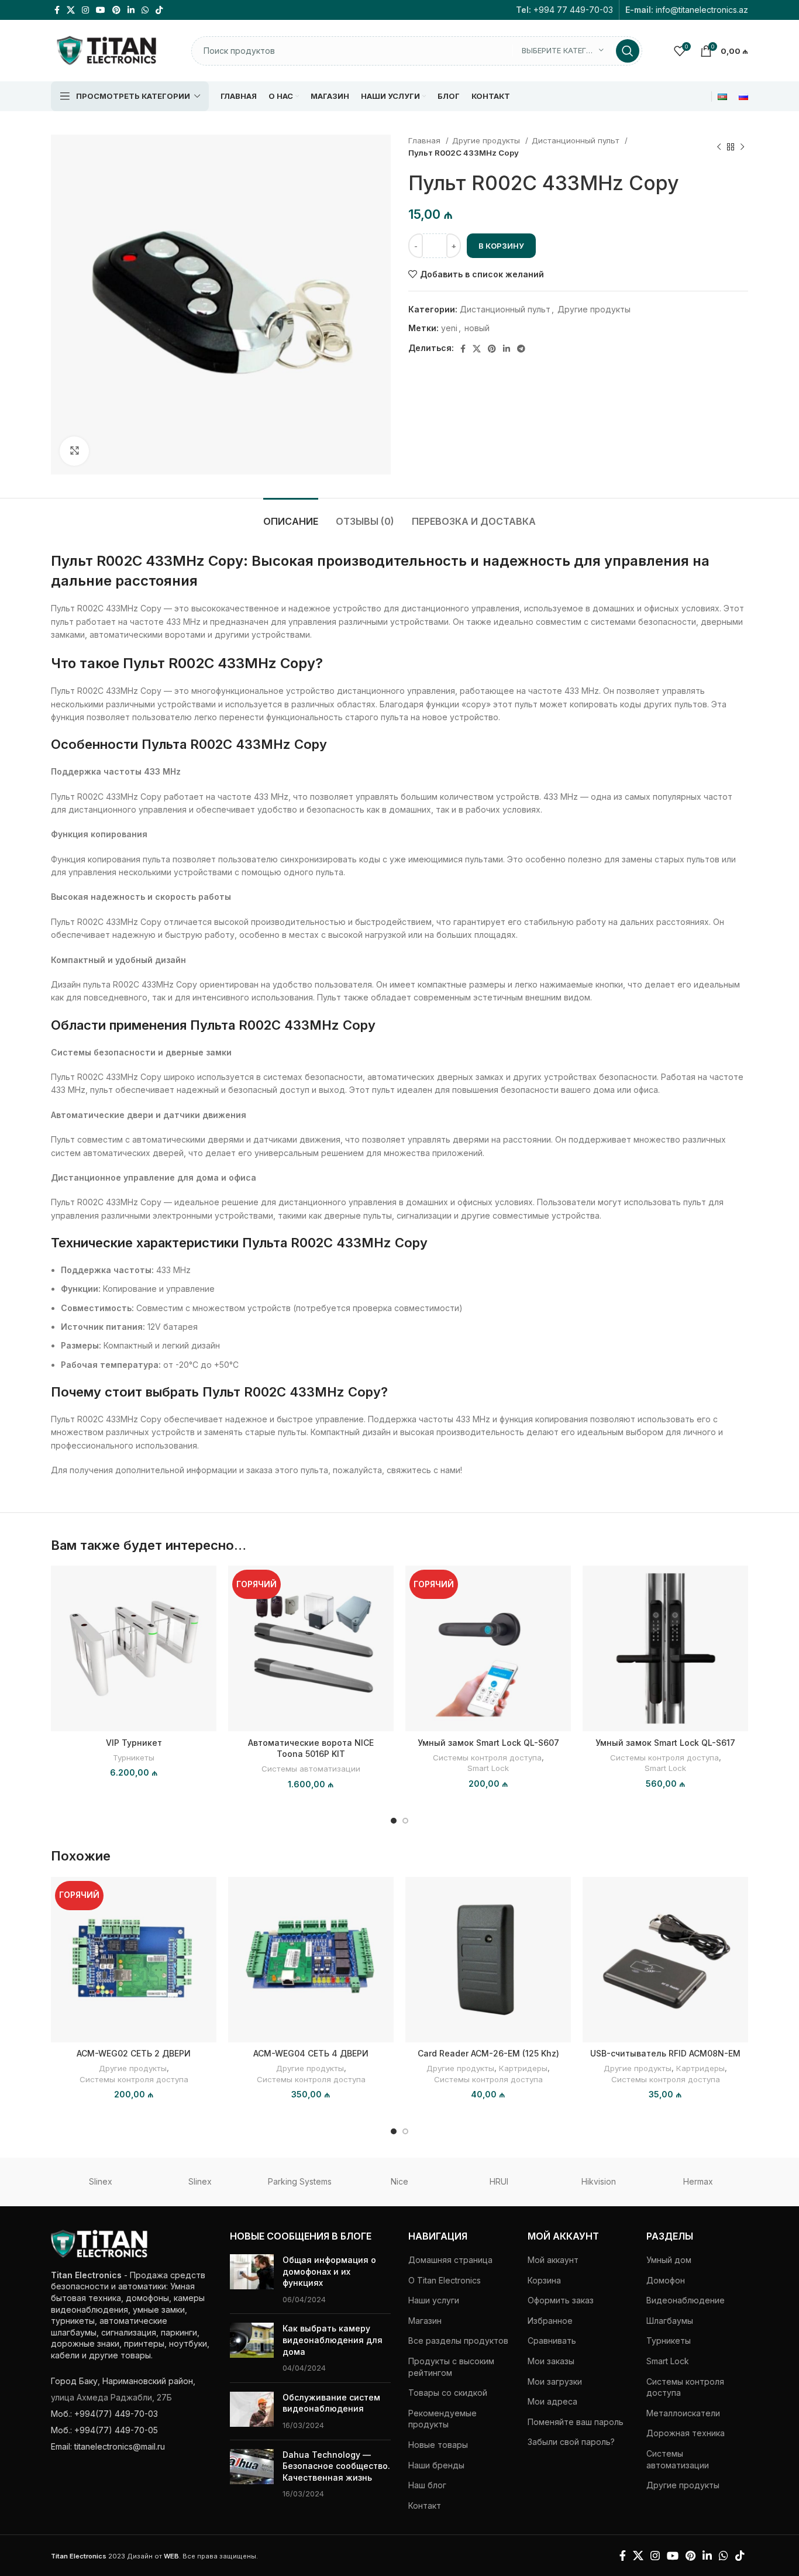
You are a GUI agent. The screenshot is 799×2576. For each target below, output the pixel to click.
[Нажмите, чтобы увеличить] (74, 451)
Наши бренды (436, 2465)
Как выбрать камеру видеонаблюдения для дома (333, 2340)
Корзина (544, 2280)
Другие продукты (487, 140)
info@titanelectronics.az (702, 10)
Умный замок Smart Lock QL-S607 (488, 1743)
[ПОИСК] (628, 51)
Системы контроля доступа (487, 1758)
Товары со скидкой (448, 2393)
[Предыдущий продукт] (719, 147)
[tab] (291, 516)
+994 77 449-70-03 (573, 10)
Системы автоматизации (311, 1769)
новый (477, 328)
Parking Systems (300, 2181)
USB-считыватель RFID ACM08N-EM (665, 2053)
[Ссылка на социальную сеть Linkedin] (131, 10)
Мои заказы (551, 2361)
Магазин (425, 2321)
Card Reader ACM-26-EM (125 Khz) (488, 2053)
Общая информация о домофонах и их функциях (329, 2271)
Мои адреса (552, 2401)
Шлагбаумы (670, 2321)
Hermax (698, 2181)
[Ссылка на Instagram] (85, 10)
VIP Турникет (134, 1743)
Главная (426, 140)
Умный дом (669, 2260)
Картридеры (523, 2068)
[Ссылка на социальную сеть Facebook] (57, 10)
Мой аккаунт (553, 2260)
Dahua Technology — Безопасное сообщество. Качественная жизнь (336, 2466)
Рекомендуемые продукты (442, 2419)
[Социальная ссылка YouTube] (101, 10)
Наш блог (427, 2485)
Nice (399, 2181)
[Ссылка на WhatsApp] (145, 10)
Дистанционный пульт (577, 140)
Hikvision (599, 2181)
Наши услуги (434, 2300)
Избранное (550, 2321)
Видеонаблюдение (686, 2300)
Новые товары (438, 2445)
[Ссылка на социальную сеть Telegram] (521, 349)
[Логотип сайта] (106, 49)
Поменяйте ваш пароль (576, 2422)
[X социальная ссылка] (71, 10)
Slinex (101, 2181)
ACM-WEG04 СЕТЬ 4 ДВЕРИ (311, 2053)
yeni (449, 328)
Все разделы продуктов (458, 2341)
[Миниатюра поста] (252, 2279)
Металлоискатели (683, 2413)
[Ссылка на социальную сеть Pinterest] (116, 10)
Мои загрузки (555, 2381)
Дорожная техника (686, 2433)
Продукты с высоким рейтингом (451, 2367)
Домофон (666, 2280)
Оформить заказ (561, 2300)
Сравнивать (552, 2341)
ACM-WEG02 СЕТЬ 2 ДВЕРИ (134, 2053)
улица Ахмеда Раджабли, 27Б (111, 2397)
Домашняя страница (450, 2260)
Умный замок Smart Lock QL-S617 (665, 1743)
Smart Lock (488, 1768)
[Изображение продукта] (311, 1648)
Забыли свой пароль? (571, 2442)
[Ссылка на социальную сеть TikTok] (159, 10)
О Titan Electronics (445, 2280)
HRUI (499, 2181)
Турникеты (134, 1758)
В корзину (501, 246)
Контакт (425, 2506)
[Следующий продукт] (742, 147)
